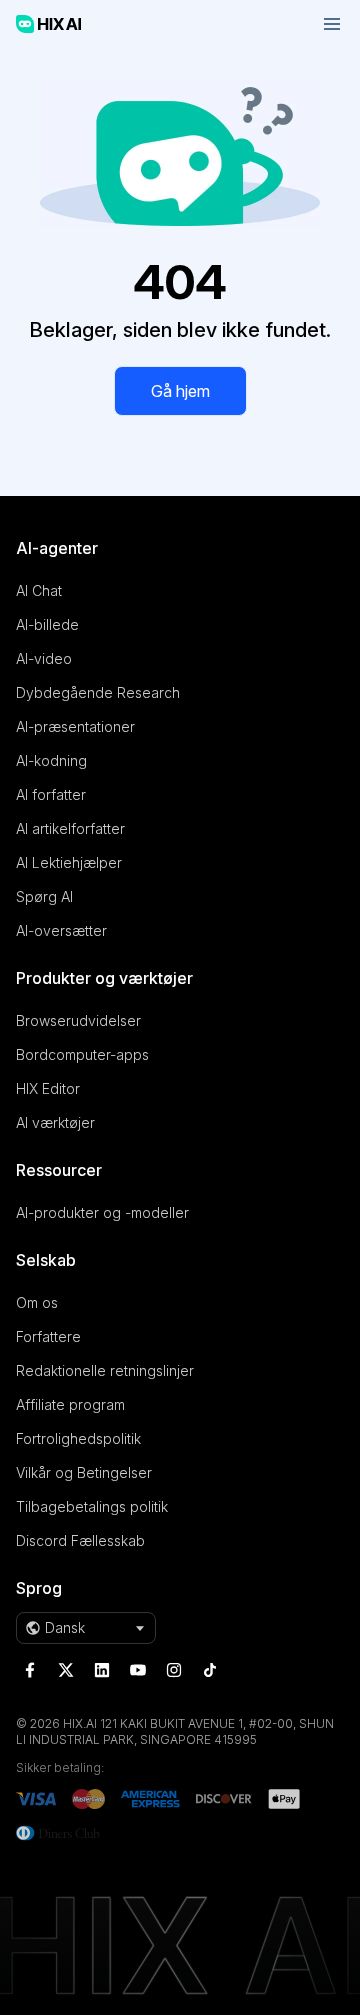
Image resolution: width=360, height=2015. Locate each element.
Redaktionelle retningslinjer (105, 1370)
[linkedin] (102, 1670)
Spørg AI (44, 896)
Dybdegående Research (98, 692)
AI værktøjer (55, 1122)
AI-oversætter (61, 930)
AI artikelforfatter (70, 828)
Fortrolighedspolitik (78, 1438)
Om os (37, 1302)
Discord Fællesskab (80, 1540)
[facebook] (30, 1670)
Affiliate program (70, 1404)
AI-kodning (51, 760)
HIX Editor (48, 1088)
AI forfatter (51, 794)
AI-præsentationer (75, 726)
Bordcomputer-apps (82, 1054)
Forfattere (48, 1336)
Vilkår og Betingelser (84, 1472)
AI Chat (39, 590)
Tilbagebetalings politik (92, 1506)
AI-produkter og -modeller (102, 1212)
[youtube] (138, 1670)
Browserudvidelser (78, 1020)
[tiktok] (210, 1670)
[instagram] (174, 1670)
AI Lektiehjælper (69, 862)
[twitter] (66, 1670)
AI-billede (47, 624)
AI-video (44, 658)
